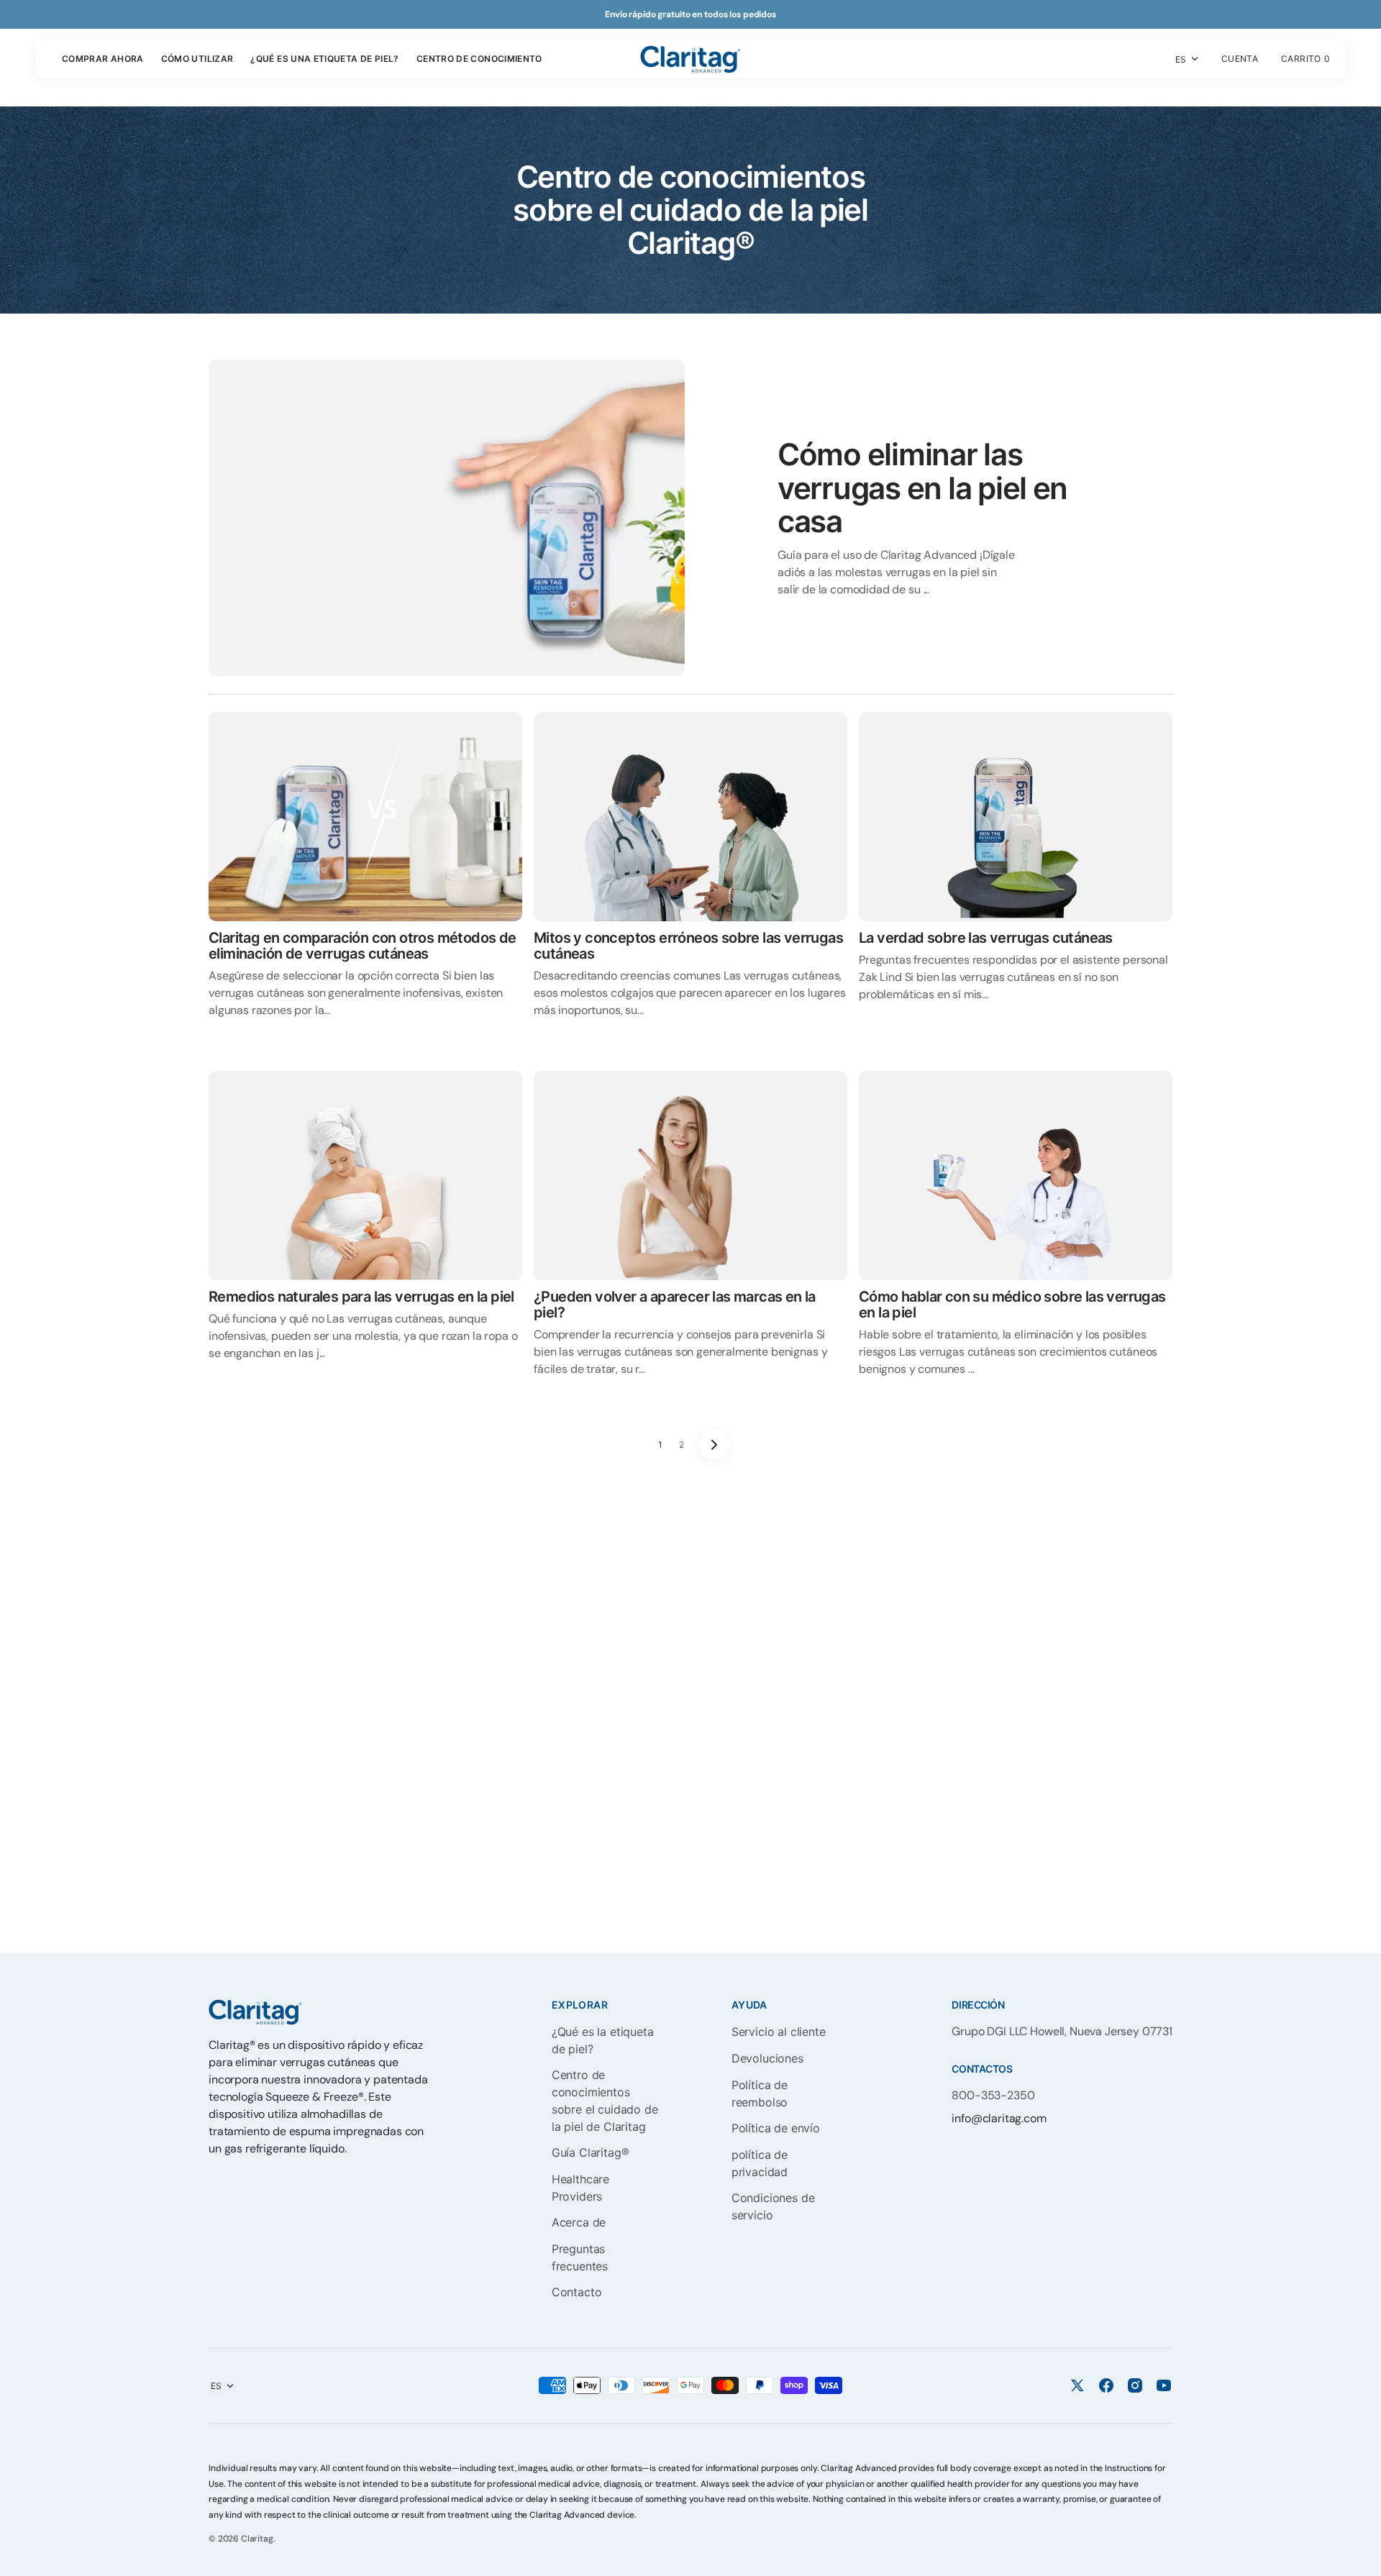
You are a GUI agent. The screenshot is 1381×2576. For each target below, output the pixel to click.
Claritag (257, 2539)
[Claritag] (690, 59)
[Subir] (1364, 2559)
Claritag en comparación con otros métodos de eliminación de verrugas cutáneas (363, 946)
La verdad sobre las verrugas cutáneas (986, 938)
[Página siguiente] (714, 1445)
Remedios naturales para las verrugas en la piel (361, 1297)
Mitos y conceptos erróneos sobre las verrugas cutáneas (688, 946)
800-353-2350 (993, 2095)
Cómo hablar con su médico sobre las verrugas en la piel (1012, 1305)
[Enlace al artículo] (690, 518)
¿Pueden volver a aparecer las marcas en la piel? (675, 1305)
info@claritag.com (999, 2118)
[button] (1240, 59)
